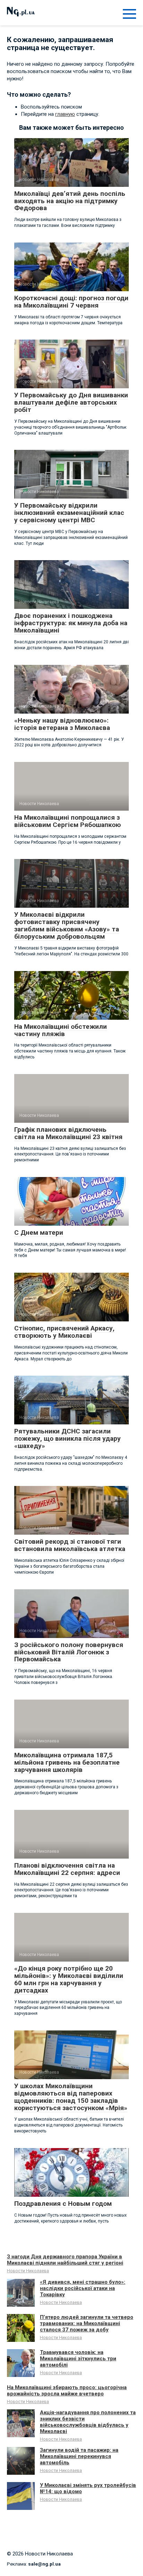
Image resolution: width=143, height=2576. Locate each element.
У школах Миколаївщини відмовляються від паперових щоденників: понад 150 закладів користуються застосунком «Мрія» (71, 2097)
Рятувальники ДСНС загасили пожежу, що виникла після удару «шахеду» (68, 1438)
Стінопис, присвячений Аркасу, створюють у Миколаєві (64, 1332)
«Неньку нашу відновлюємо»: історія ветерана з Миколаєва (62, 724)
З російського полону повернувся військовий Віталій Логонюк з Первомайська (69, 1652)
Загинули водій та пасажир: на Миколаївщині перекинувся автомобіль (79, 2456)
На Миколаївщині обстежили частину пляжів (61, 1030)
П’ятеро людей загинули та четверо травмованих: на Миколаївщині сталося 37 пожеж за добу (87, 2323)
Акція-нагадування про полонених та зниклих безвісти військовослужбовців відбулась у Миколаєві (88, 2422)
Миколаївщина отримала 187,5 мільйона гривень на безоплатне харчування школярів (67, 1762)
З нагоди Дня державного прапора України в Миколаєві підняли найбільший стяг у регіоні (65, 2260)
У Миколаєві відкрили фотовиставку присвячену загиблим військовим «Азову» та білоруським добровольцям (67, 925)
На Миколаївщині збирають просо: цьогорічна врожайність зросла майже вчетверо (67, 2391)
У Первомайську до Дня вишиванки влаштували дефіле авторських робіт (71, 402)
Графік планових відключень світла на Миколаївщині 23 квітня (68, 1133)
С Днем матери (39, 1233)
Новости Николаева (28, 2271)
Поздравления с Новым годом (63, 2204)
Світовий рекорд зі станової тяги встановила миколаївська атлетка (70, 1545)
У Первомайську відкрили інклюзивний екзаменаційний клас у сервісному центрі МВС (69, 513)
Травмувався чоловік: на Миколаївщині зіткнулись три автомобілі (78, 2359)
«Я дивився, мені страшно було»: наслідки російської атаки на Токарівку (83, 2288)
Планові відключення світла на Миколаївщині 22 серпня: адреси (67, 1869)
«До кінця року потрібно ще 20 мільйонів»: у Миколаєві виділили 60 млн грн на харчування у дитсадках (69, 1979)
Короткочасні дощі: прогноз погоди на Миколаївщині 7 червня (71, 302)
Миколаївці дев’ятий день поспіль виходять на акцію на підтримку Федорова (70, 201)
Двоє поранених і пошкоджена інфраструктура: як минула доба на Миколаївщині (71, 623)
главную (65, 114)
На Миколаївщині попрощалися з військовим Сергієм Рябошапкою (68, 821)
